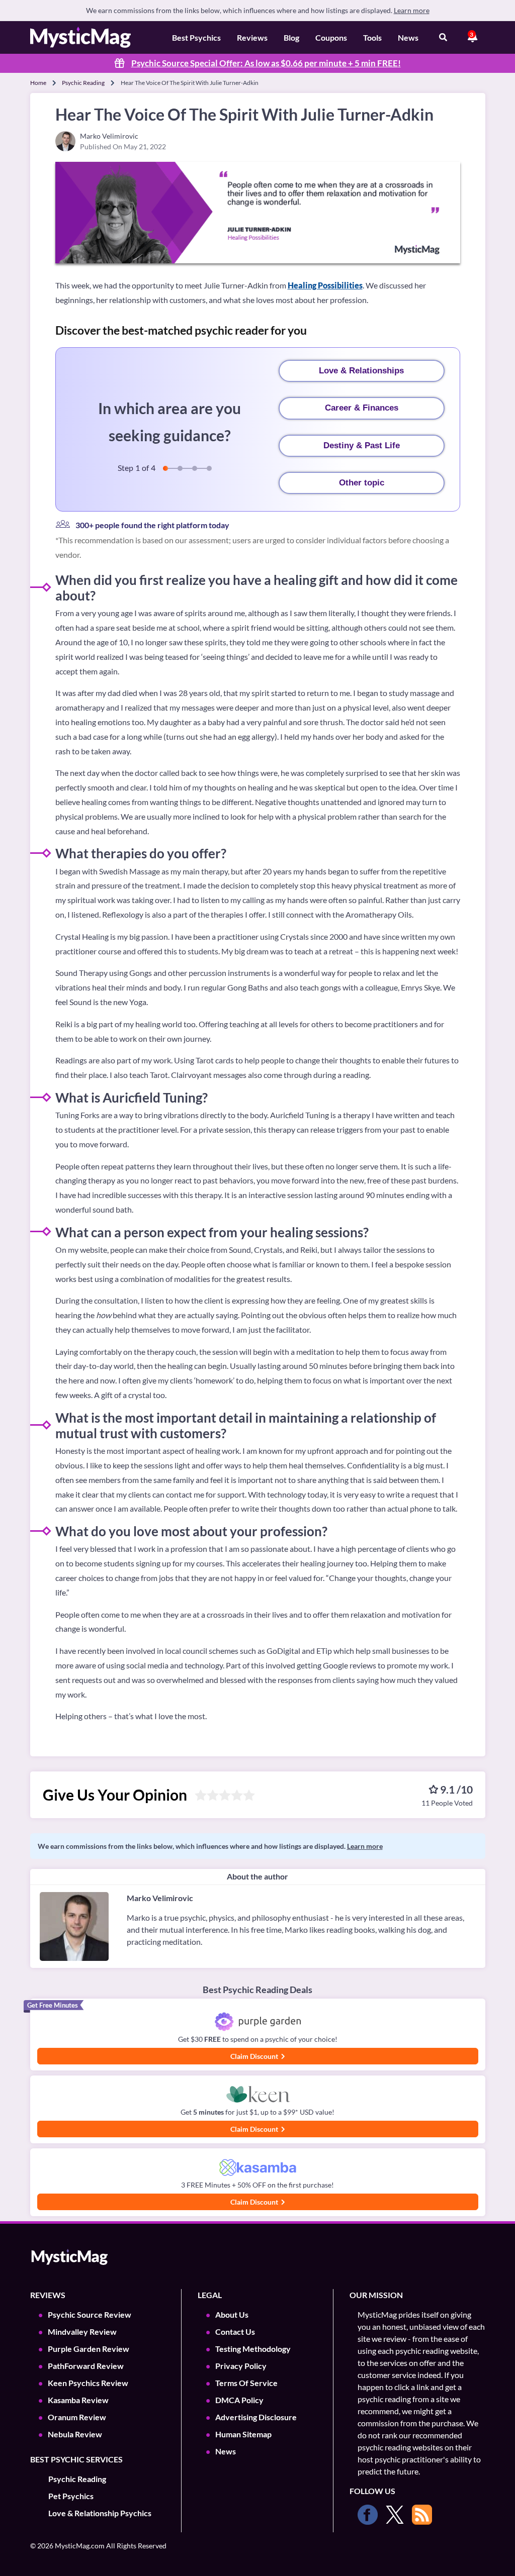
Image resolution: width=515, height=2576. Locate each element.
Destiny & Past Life (362, 445)
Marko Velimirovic (160, 1898)
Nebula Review (75, 2434)
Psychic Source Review (90, 2314)
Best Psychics (196, 37)
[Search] (443, 38)
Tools (372, 37)
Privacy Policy (241, 2366)
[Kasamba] (258, 2168)
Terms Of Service (246, 2383)
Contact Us (235, 2332)
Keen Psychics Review (88, 2383)
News (408, 37)
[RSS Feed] (422, 2515)
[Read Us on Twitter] (395, 2515)
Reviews (252, 37)
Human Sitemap (243, 2434)
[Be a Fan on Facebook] (368, 2515)
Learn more (412, 10)
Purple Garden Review (89, 2349)
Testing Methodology (253, 2349)
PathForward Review (86, 2366)
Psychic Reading (83, 83)
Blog (291, 37)
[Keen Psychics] (258, 2095)
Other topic (362, 483)
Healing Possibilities (325, 285)
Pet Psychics (71, 2496)
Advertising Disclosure (256, 2417)
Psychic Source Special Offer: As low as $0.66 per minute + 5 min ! (266, 63)
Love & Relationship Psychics (100, 2513)
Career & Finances (362, 408)
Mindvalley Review (82, 2332)
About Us (232, 2314)
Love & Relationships (361, 371)
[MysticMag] (80, 37)
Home (38, 83)
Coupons (331, 37)
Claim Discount (255, 2056)
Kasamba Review (78, 2400)
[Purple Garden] (258, 2022)
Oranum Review (77, 2417)
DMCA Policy (239, 2400)
